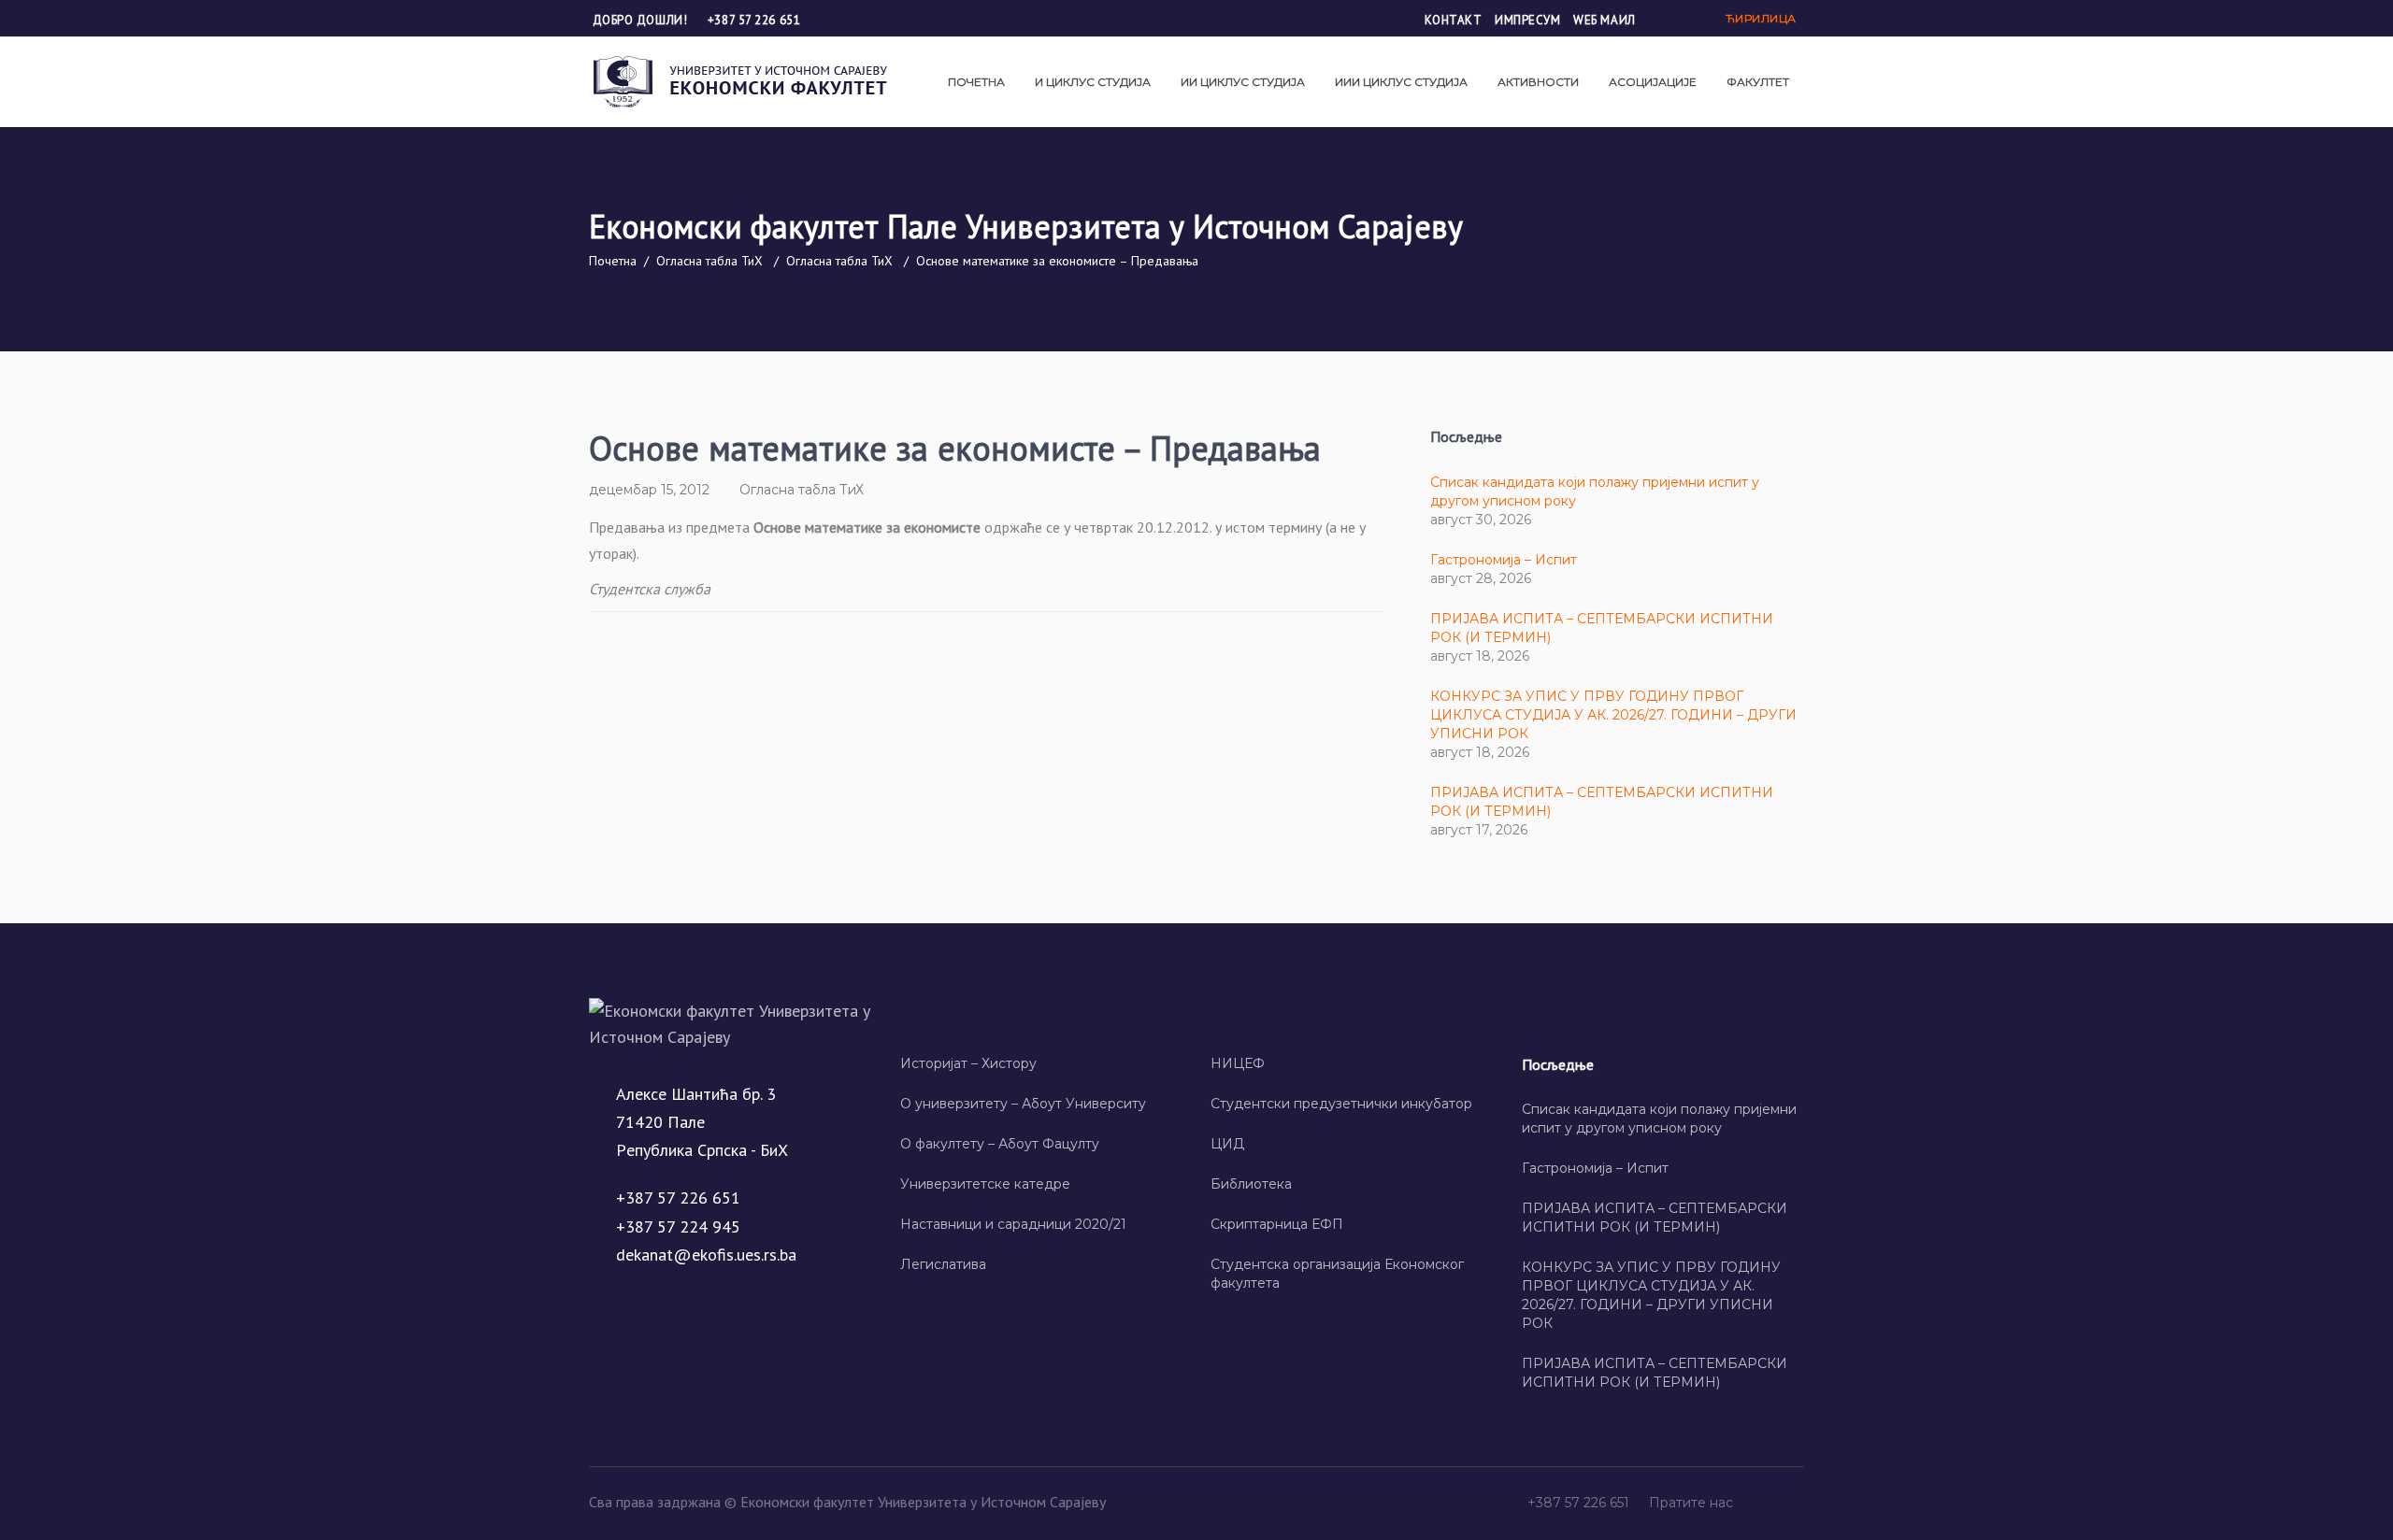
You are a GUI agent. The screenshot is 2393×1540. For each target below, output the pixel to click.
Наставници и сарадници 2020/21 (1013, 1224)
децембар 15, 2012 (649, 490)
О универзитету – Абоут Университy (1023, 1104)
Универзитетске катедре (985, 1184)
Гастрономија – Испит (1504, 560)
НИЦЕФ (1238, 1063)
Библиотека (1251, 1184)
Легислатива (943, 1264)
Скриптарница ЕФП (1277, 1224)
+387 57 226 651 (754, 20)
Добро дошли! (642, 20)
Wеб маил (1604, 20)
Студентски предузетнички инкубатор (1341, 1104)
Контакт (1454, 20)
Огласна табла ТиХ (709, 261)
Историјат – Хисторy (968, 1063)
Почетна (613, 261)
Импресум (1527, 20)
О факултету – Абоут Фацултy (1000, 1144)
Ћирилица (1761, 18)
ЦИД (1227, 1144)
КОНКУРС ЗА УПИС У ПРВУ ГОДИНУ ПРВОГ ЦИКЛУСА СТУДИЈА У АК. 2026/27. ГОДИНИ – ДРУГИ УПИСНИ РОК (1613, 715)
